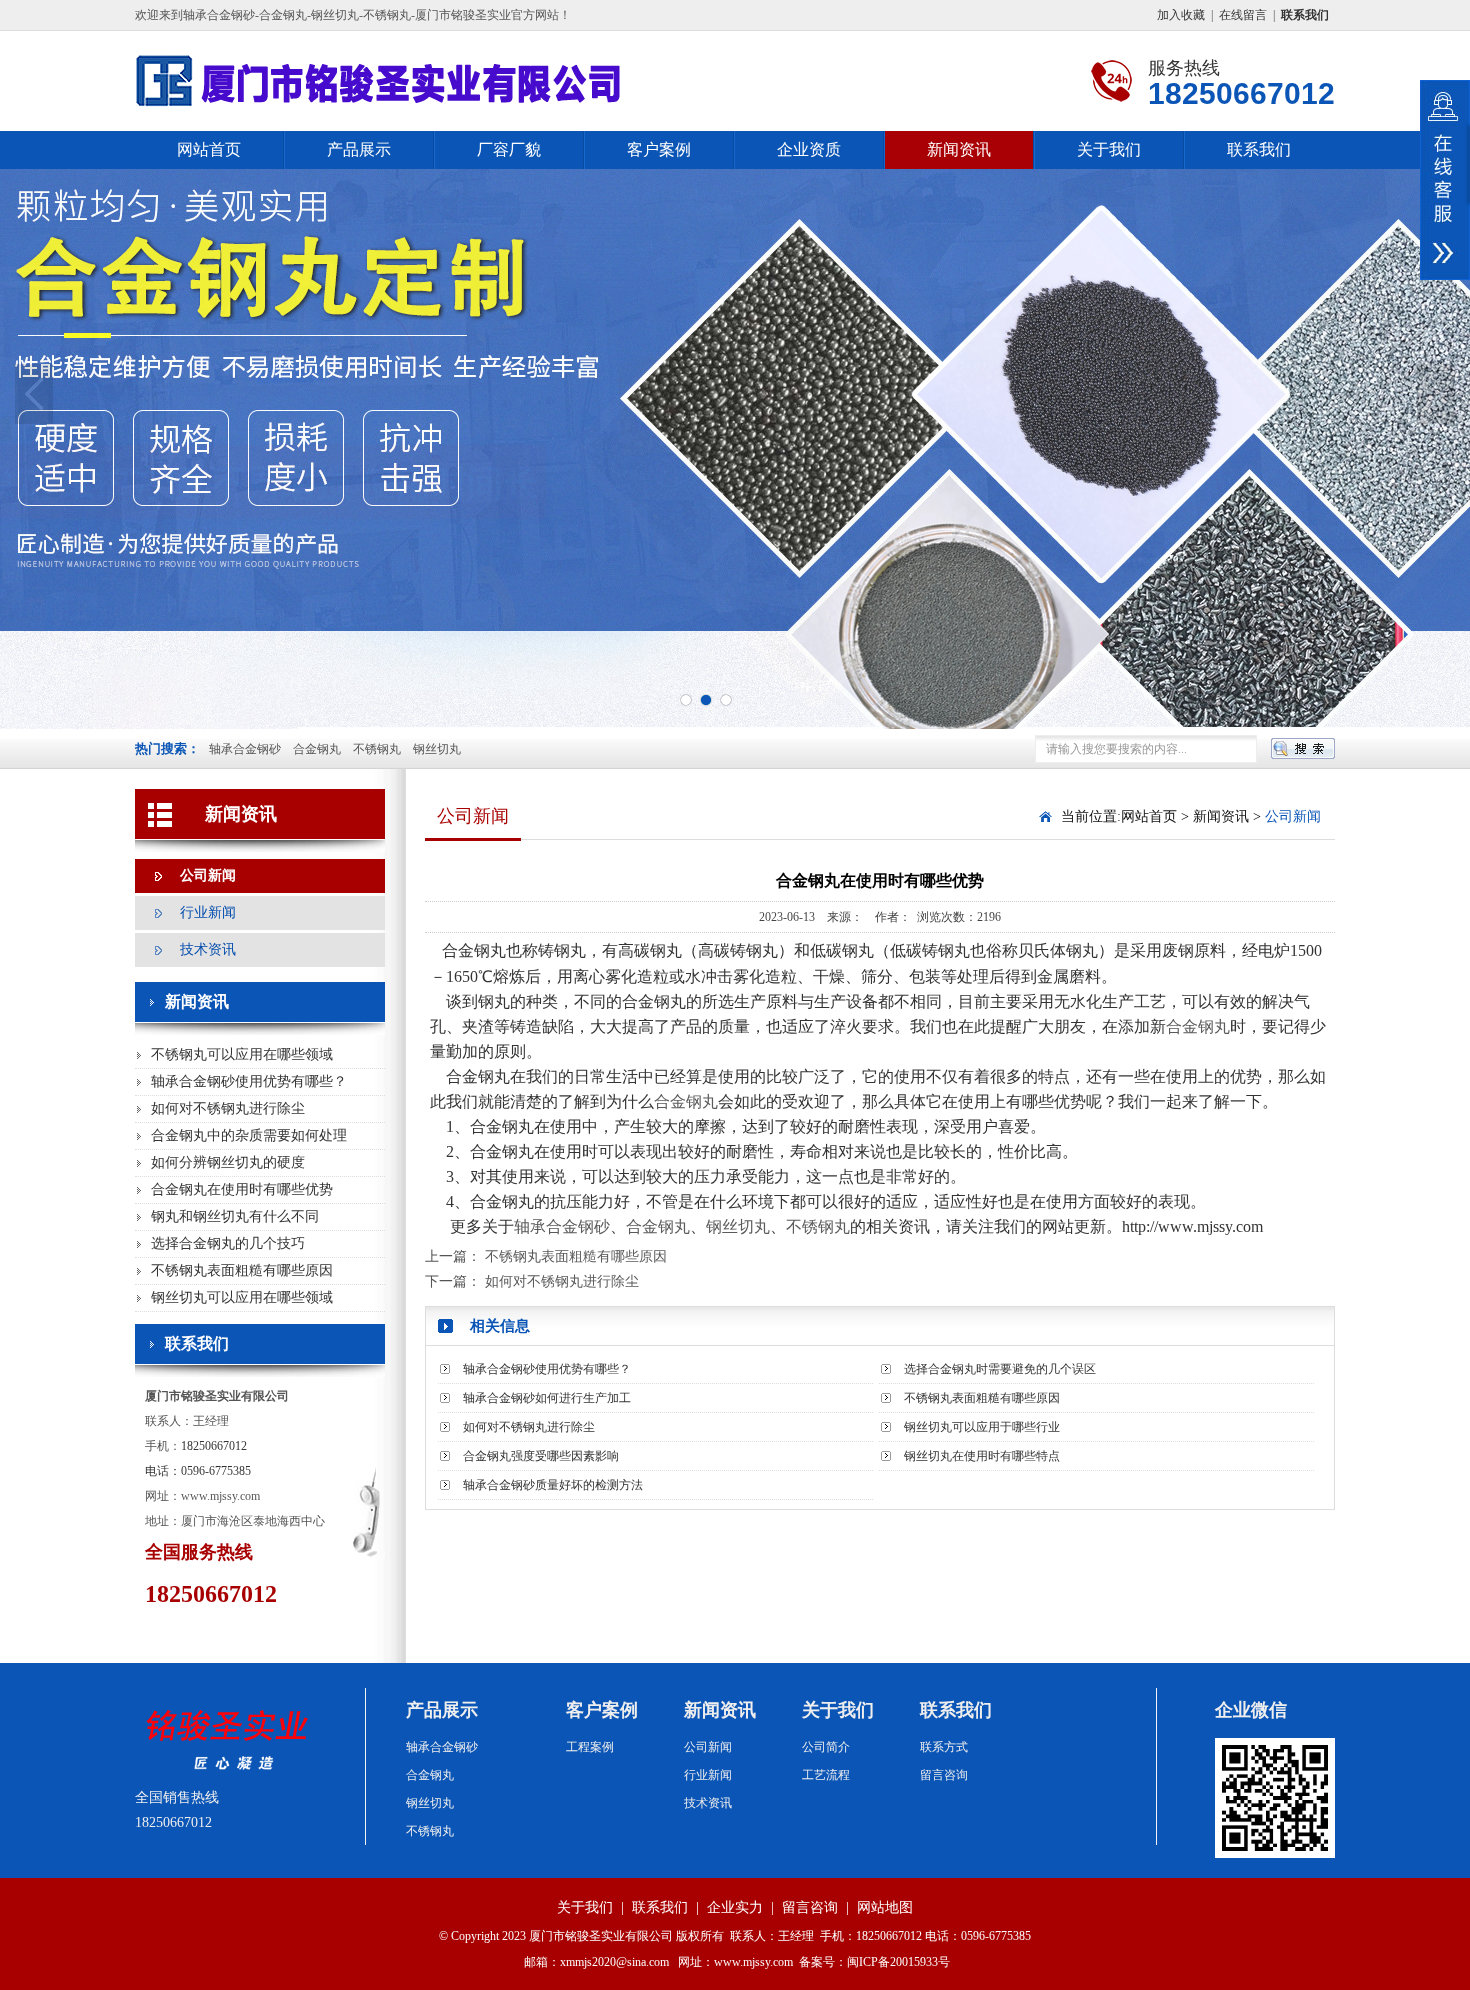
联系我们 (1259, 149)
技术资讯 (208, 949)
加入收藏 (1181, 15)
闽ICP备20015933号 (898, 1962)
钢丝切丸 (437, 749)
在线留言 (1243, 15)
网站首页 (209, 149)
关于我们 (1109, 149)
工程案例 (590, 1747)
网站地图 (885, 1907)
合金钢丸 (317, 749)
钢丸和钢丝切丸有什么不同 (235, 1216)
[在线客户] (1445, 180)
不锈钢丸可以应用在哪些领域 (242, 1054)
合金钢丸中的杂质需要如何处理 (249, 1135)
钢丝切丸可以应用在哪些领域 (242, 1297)
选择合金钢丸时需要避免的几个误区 (1000, 1369)
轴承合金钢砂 (245, 749)
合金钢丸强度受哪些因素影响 (541, 1456)
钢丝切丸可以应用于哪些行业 (982, 1427)
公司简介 (826, 1747)
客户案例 (659, 149)
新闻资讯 (959, 149)
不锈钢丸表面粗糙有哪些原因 (242, 1270)
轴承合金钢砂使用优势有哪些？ (249, 1081)
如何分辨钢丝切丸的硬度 (228, 1162)
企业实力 (735, 1907)
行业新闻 (208, 912)
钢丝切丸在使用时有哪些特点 (982, 1456)
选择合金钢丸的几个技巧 (228, 1243)
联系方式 (944, 1747)
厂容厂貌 (509, 149)
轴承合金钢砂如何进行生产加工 (547, 1398)
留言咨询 (944, 1775)
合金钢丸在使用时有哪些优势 (242, 1189)
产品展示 (359, 149)
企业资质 (809, 149)
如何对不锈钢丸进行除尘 (228, 1108)
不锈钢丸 (377, 749)
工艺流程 (826, 1775)
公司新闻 (208, 875)
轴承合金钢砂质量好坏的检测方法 (553, 1485)
